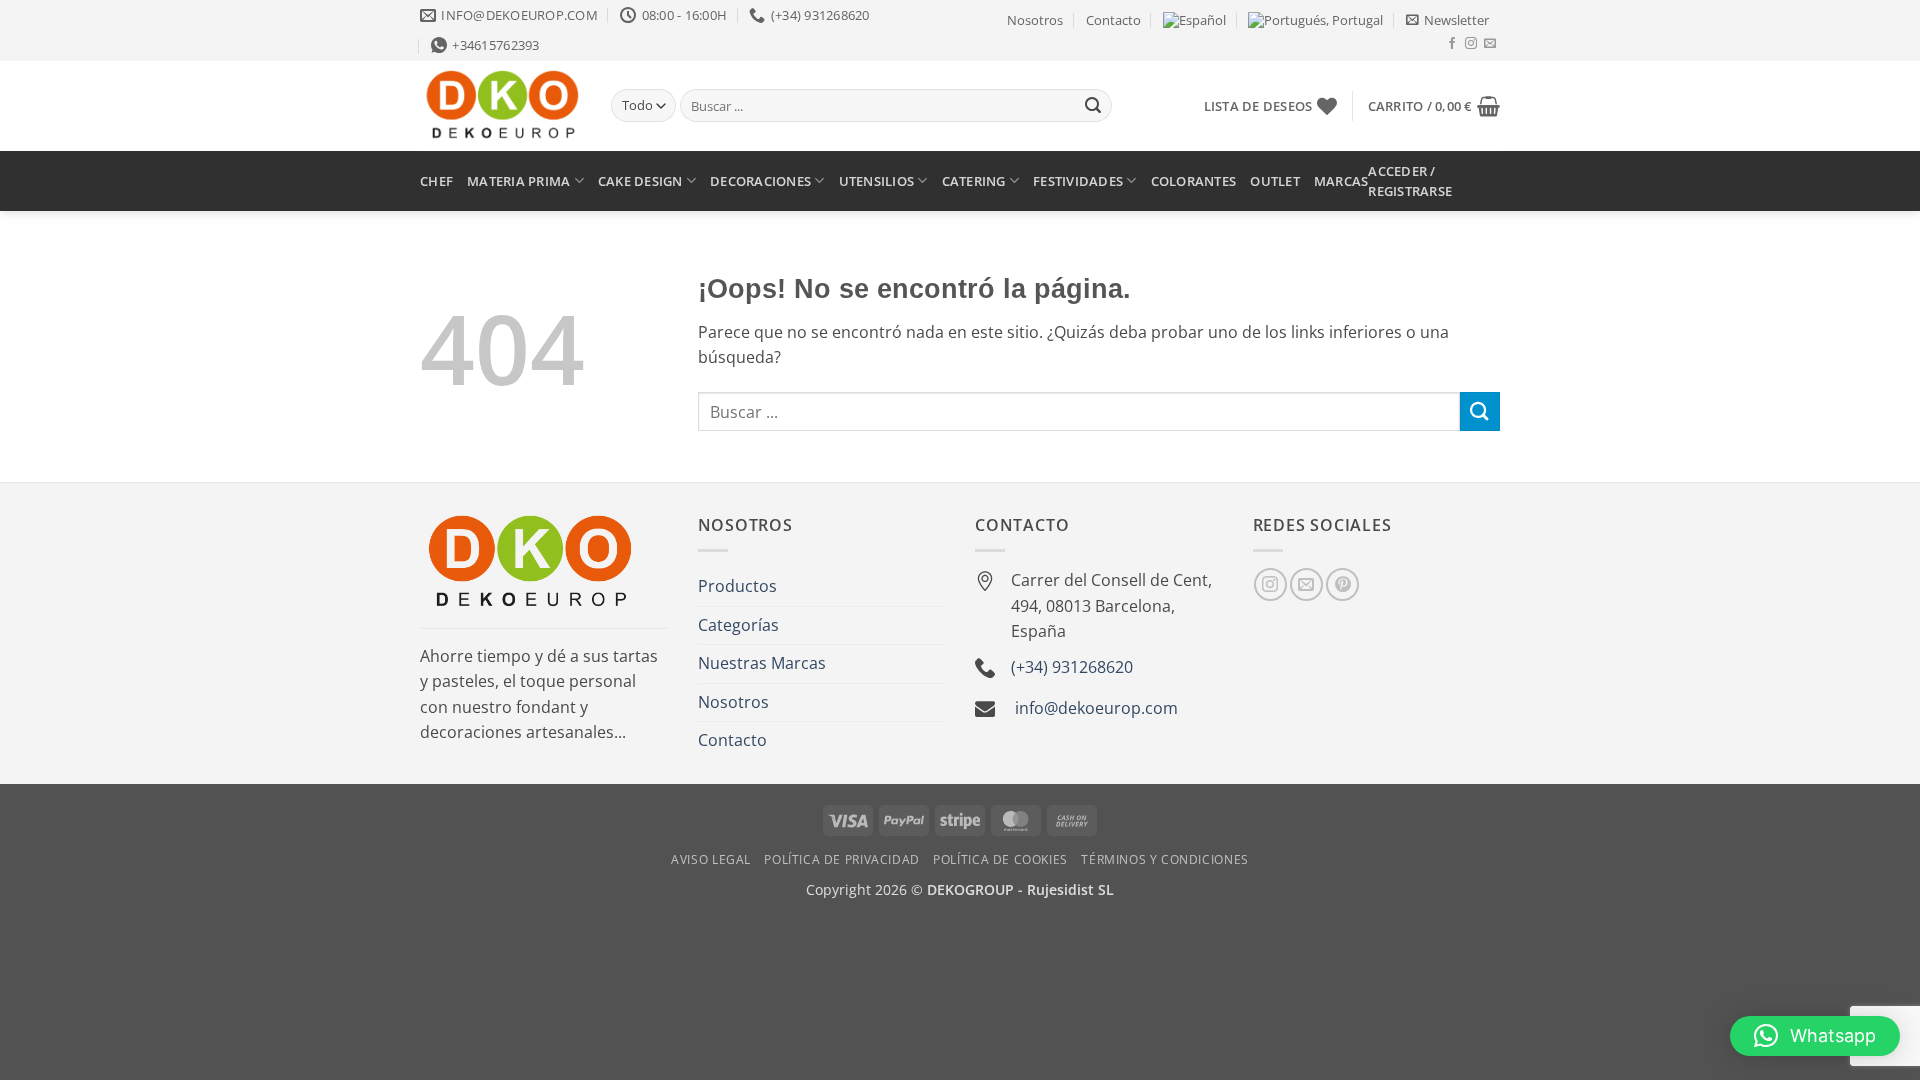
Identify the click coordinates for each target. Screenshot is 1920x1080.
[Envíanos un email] (1490, 44)
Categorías (738, 625)
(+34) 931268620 (1072, 667)
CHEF (436, 181)
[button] (1447, 20)
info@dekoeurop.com (1096, 708)
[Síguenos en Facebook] (1452, 44)
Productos (737, 586)
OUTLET (1275, 181)
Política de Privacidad (841, 859)
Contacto (1113, 20)
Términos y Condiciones (1164, 859)
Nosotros (1035, 20)
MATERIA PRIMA (518, 181)
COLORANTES (1194, 181)
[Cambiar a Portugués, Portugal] (1315, 20)
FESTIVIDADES (1078, 181)
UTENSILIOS (877, 181)
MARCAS (1341, 181)
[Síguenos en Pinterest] (1342, 584)
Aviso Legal (711, 859)
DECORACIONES (760, 181)
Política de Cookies (1000, 859)
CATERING (974, 181)
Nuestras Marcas (762, 663)
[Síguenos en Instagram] (1471, 44)
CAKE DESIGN (640, 181)
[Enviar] (1093, 106)
